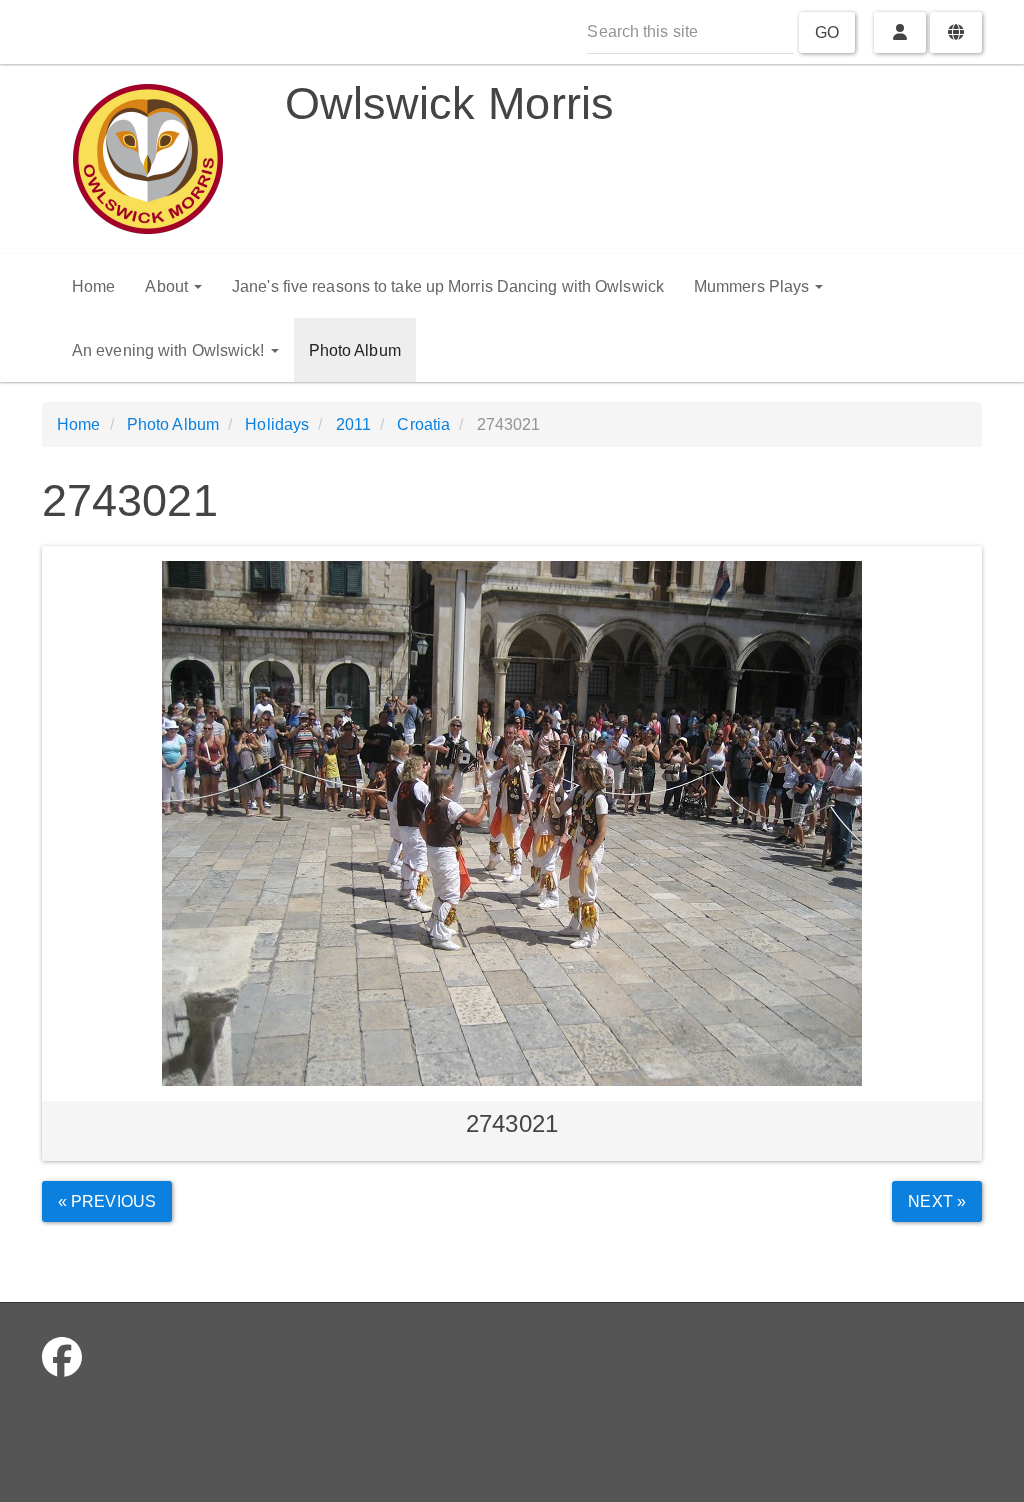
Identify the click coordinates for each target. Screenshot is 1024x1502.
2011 (353, 424)
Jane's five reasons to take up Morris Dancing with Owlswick (448, 286)
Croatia (423, 424)
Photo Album (355, 350)
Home (93, 286)
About (168, 286)
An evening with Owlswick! (170, 350)
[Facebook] (62, 1358)
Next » (937, 1201)
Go (827, 32)
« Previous (107, 1201)
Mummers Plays (753, 286)
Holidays (277, 424)
